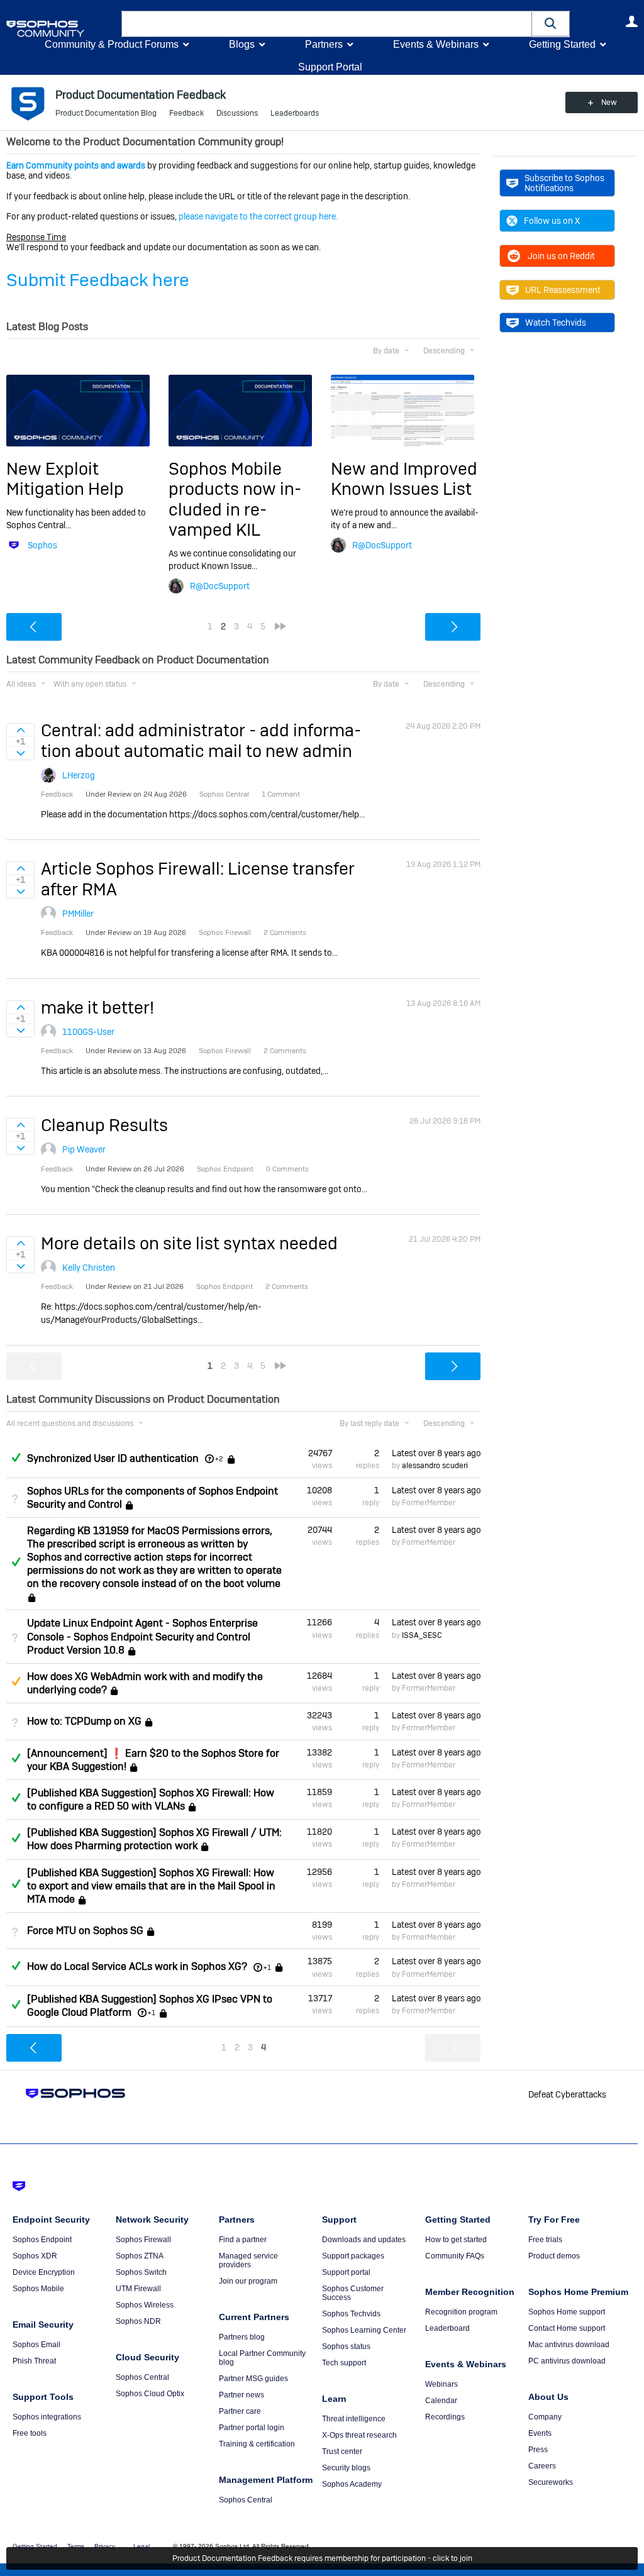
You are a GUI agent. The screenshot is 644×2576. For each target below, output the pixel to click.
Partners (324, 44)
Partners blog (242, 2337)
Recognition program (461, 2312)
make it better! (97, 1008)
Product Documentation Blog (106, 113)
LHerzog (79, 775)
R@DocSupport (220, 586)
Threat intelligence (354, 2419)
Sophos (42, 545)
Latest (436, 1453)
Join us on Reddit (561, 256)
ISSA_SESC (422, 1635)
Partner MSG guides (253, 2379)
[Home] (61, 29)
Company (545, 2417)
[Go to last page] (280, 626)
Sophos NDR (138, 2321)
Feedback (186, 113)
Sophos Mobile (38, 2289)
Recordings (445, 2417)
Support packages (353, 2256)
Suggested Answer (16, 1681)
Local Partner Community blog (262, 2358)
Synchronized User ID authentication (113, 1458)
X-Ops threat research (359, 2435)
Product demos (554, 2256)
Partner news (241, 2395)
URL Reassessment (563, 290)
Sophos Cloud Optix (150, 2394)
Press (538, 2450)
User (631, 21)
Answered (16, 1457)
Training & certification (257, 2444)
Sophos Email (36, 2345)
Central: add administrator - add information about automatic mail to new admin (201, 740)
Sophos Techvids (351, 2314)
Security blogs (346, 2468)
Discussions (237, 113)
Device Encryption (44, 2272)
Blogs (242, 44)
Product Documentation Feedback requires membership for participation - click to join (322, 2558)
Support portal (346, 2272)
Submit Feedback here (98, 280)
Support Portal (330, 67)
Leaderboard (447, 2328)
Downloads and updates (364, 2240)
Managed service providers (248, 2260)
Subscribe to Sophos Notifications (564, 183)
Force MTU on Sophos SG (85, 1931)
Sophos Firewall (143, 2240)
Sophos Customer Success (353, 2293)
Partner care (240, 2411)
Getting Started (562, 44)
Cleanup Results (104, 1125)
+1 (267, 1967)
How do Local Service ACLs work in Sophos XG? (137, 1967)
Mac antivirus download (569, 2345)
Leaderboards (295, 113)
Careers (542, 2466)
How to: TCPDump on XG (84, 1721)
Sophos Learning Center (364, 2330)
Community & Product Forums (112, 44)
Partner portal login (252, 2428)
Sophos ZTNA (140, 2256)
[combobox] (327, 24)
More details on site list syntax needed (189, 1243)
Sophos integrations (47, 2417)
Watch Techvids (556, 323)
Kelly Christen (89, 1268)
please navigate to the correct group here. (258, 216)
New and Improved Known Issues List (404, 479)
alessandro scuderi (435, 1466)
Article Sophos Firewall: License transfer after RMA (198, 879)
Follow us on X (552, 221)
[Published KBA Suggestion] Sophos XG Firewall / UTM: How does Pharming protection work (154, 1839)
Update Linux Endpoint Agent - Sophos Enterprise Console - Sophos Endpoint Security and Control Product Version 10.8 (142, 1636)
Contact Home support (567, 2328)
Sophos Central (142, 2377)
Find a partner (243, 2240)
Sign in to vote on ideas (20, 730)
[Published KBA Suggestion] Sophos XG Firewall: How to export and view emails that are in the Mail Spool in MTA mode (151, 1886)
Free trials (545, 2240)
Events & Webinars (436, 44)
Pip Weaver (84, 1149)
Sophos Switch (141, 2272)
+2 (219, 1459)
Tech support (344, 2363)
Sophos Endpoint (42, 2240)
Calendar (441, 2401)
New (609, 102)
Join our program (248, 2281)
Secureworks (551, 2482)
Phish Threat (34, 2361)
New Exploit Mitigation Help (65, 479)
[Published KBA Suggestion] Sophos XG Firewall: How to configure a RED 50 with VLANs (151, 1799)
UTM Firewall (138, 2289)
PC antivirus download (567, 2361)
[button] (551, 24)
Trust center (342, 2452)
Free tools (30, 2433)
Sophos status (346, 2347)
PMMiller (78, 914)
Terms (76, 2546)
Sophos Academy (352, 2484)
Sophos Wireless (145, 2305)
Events (540, 2433)
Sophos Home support (567, 2312)
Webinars (441, 2384)
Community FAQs (455, 2256)
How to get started (456, 2240)
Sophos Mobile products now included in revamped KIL (235, 499)
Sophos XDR (35, 2256)
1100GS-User (88, 1032)
